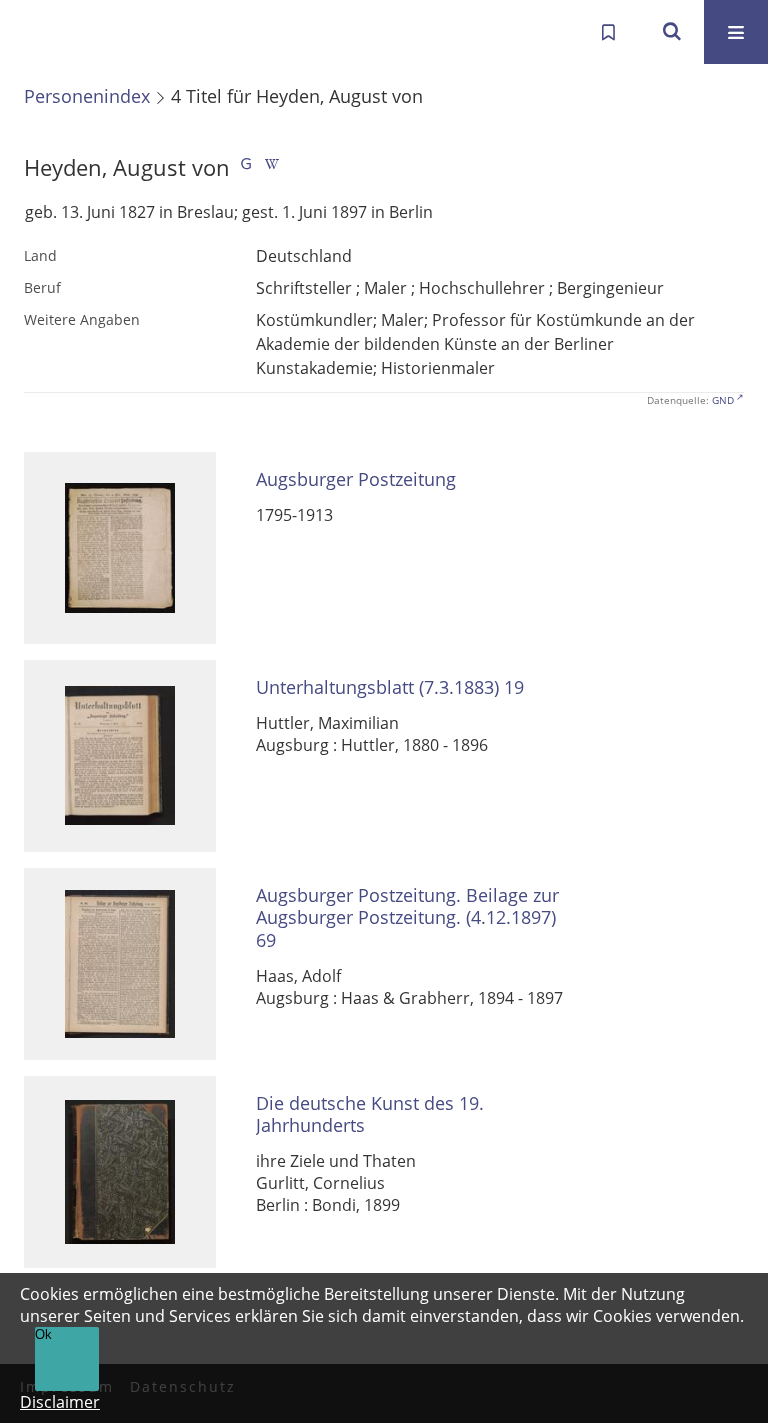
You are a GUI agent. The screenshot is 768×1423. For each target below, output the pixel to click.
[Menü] (736, 32)
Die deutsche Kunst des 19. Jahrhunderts (370, 1114)
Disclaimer (60, 1402)
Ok (43, 1334)
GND (723, 400)
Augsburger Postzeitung (356, 479)
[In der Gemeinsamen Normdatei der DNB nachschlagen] (246, 167)
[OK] (672, 32)
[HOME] (36, 32)
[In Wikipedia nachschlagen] (272, 167)
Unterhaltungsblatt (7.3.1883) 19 (390, 687)
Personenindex (87, 96)
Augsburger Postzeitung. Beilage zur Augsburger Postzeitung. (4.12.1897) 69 (407, 918)
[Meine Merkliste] (608, 32)
